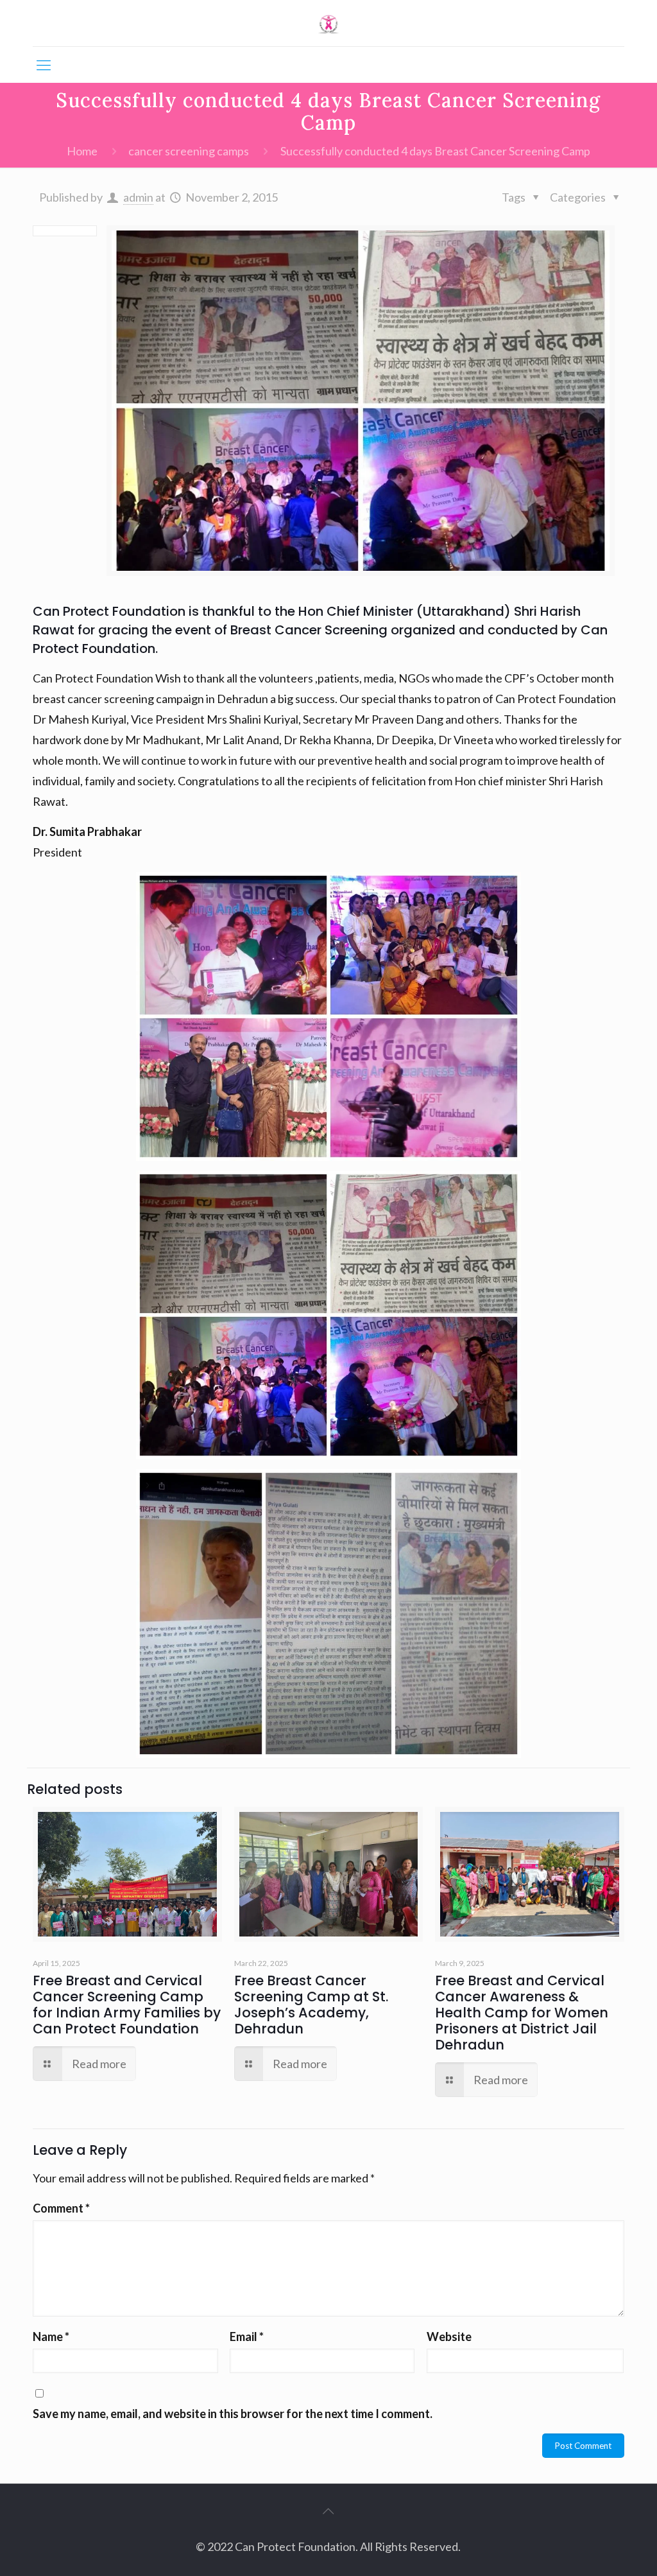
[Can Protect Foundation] (329, 23)
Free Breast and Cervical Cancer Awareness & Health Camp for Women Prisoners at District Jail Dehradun (522, 2013)
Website (449, 2337)
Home (82, 151)
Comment (61, 2208)
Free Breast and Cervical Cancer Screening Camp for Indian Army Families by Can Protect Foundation (127, 2005)
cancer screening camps (189, 151)
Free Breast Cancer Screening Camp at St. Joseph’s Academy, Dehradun (311, 2005)
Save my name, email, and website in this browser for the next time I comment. (233, 2414)
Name (51, 2337)
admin (138, 197)
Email (247, 2337)
